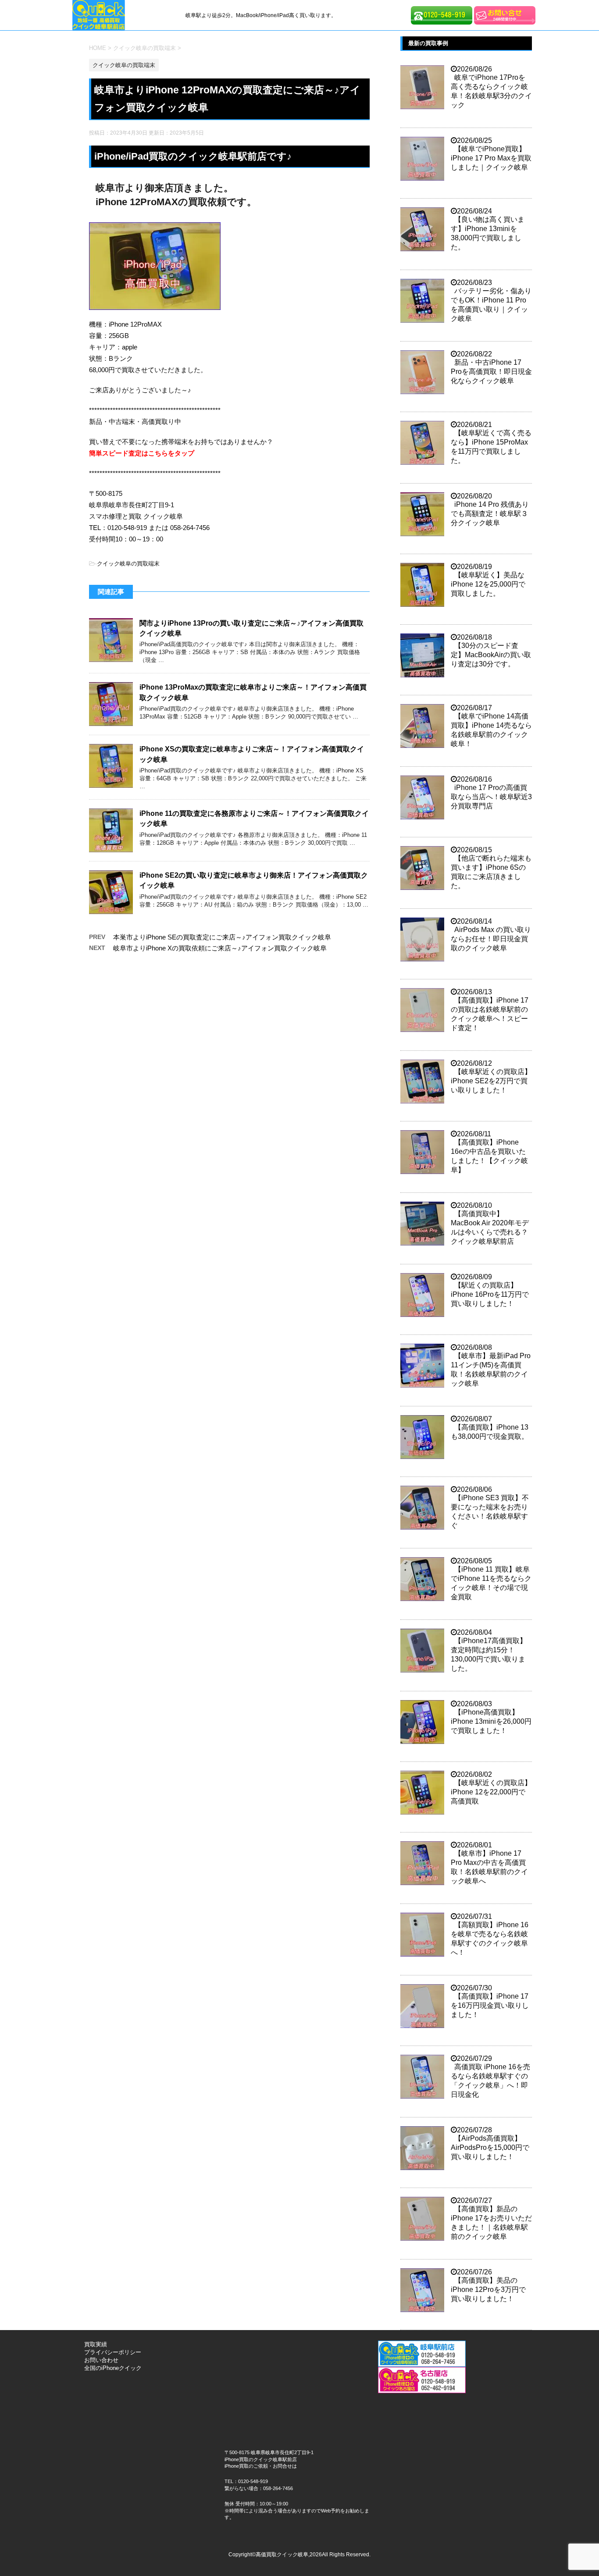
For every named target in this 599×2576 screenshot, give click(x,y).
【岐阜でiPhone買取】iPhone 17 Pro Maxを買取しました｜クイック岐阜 (491, 158)
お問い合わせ (101, 2360)
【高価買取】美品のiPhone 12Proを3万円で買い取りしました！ (488, 2290)
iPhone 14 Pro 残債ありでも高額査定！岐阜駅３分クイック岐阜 (490, 514)
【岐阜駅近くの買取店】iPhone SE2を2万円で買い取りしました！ (491, 1081)
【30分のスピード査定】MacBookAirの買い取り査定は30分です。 (491, 655)
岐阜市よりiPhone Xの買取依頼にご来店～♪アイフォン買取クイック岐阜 (220, 948)
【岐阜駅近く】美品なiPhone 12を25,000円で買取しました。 (488, 584)
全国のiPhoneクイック (113, 2368)
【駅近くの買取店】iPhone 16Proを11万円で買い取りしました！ (490, 1294)
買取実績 (96, 2344)
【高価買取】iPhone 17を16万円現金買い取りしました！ (490, 2005)
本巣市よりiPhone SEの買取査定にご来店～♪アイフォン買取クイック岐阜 (222, 937)
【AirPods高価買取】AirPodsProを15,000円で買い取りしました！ (490, 2147)
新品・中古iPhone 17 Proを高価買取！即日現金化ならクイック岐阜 (491, 372)
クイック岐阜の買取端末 (128, 564)
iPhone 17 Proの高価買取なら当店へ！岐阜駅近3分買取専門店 (491, 797)
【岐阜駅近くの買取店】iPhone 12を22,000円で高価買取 (491, 1792)
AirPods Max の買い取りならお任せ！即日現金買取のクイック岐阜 (491, 939)
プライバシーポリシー (113, 2352)
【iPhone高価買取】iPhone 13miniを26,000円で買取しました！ (491, 1721)
